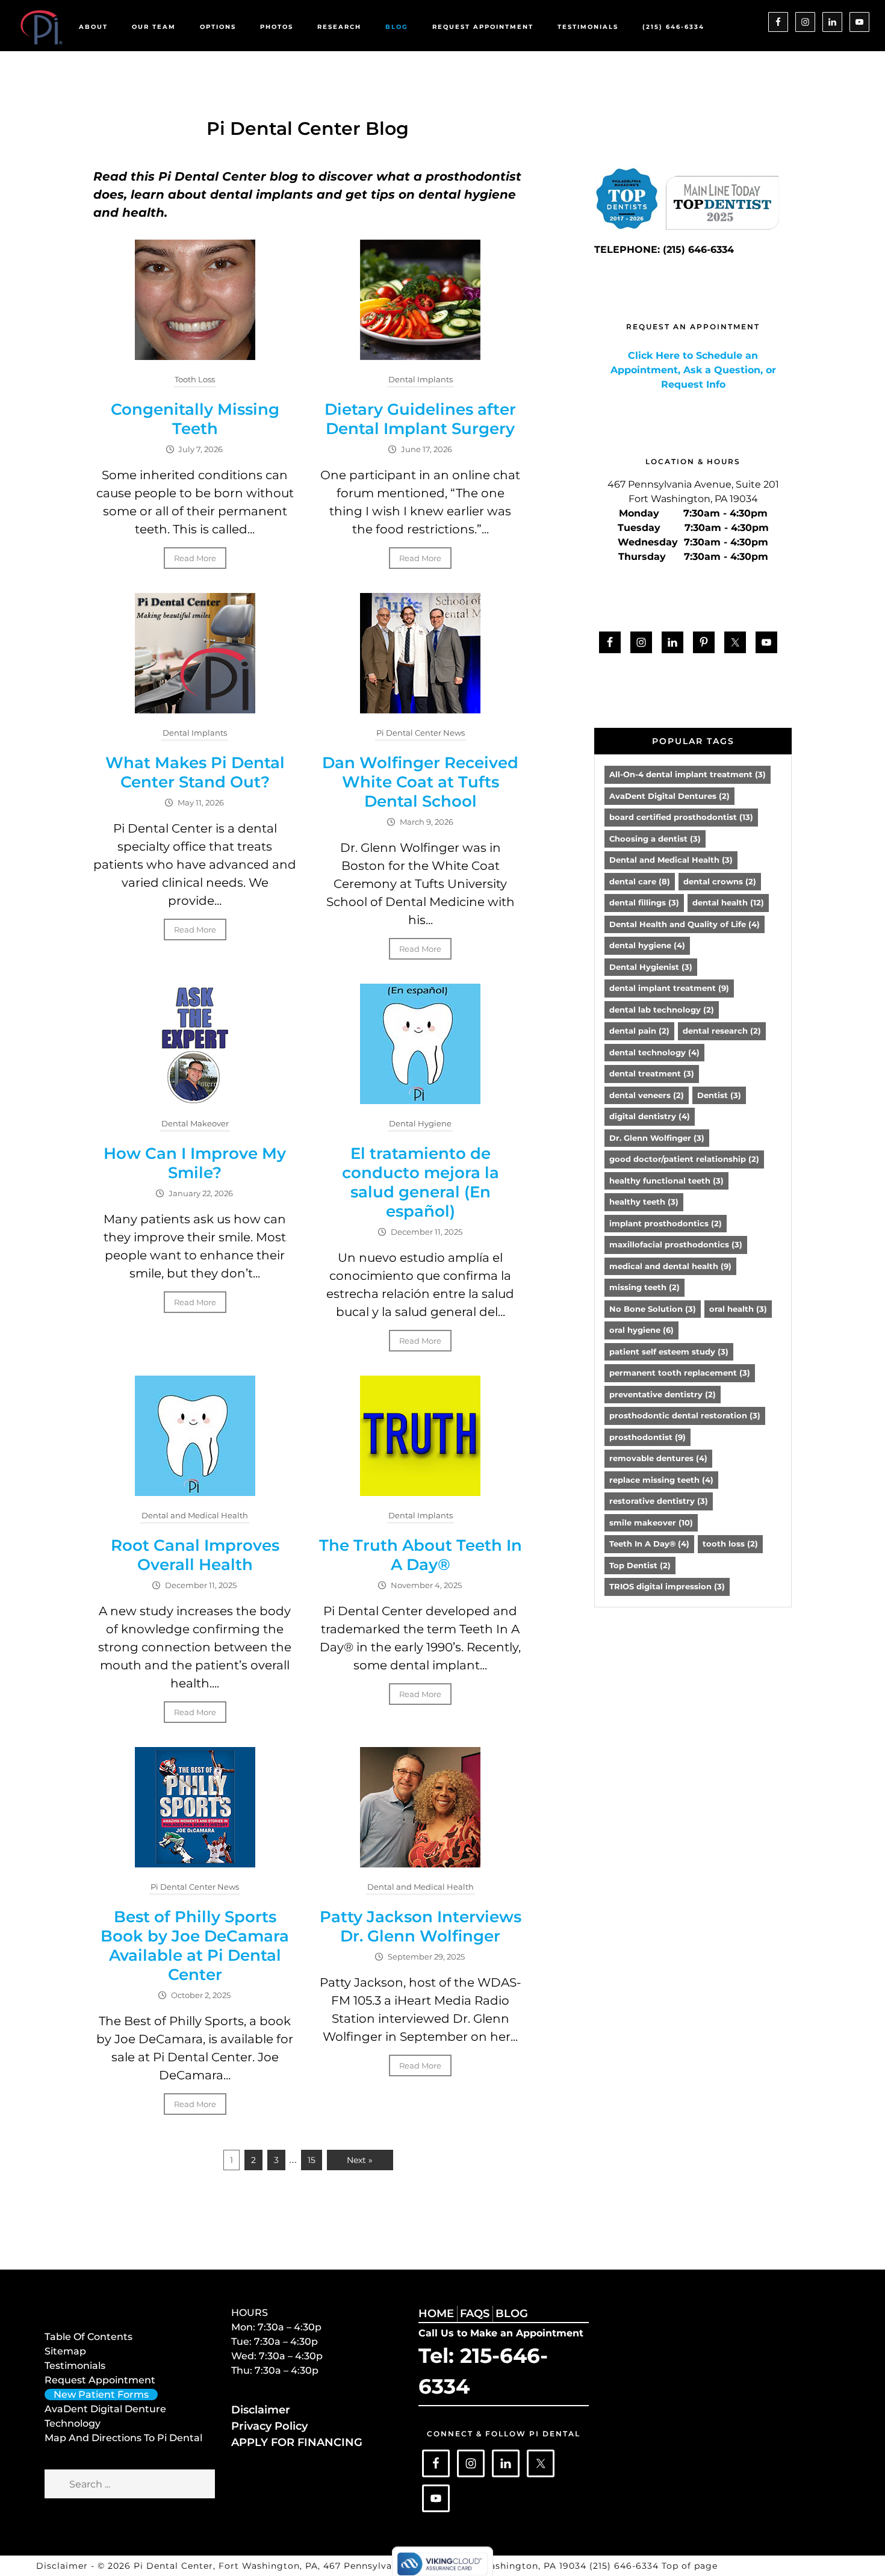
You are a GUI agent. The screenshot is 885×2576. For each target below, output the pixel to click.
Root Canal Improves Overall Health (195, 1555)
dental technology (654, 1052)
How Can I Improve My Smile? (195, 1163)
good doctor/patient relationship (684, 1159)
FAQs (475, 2314)
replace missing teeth (661, 1480)
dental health (728, 902)
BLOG (512, 2314)
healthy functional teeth (666, 1181)
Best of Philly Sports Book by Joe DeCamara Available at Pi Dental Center (195, 1946)
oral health (738, 1309)
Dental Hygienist (651, 967)
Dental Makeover (195, 1123)
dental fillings (644, 902)
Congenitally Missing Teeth (195, 419)
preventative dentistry (663, 1394)
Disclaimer (261, 2410)
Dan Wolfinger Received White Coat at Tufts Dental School (420, 782)
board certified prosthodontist (681, 817)
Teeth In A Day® (649, 1544)
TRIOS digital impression (667, 1586)
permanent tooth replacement (680, 1373)
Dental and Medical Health (195, 1515)
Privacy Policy (269, 2426)
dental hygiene (647, 945)
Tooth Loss (195, 379)
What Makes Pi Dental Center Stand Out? (195, 772)
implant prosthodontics (666, 1223)
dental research (722, 1031)
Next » (360, 2160)
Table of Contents (88, 2337)
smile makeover (651, 1522)
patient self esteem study (669, 1352)
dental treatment (652, 1073)
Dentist (719, 1095)
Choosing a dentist (655, 839)
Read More (195, 558)
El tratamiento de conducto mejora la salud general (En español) (421, 1182)
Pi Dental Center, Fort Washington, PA (226, 2566)
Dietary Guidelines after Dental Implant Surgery (420, 419)
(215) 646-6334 (626, 2566)
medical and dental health (670, 1266)
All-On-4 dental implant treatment (688, 774)
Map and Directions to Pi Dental (123, 2438)
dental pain (639, 1031)
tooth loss (730, 1544)
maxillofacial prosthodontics (676, 1244)
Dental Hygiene (420, 1123)
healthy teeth (644, 1202)
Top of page (690, 2566)
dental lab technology (662, 1010)
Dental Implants (421, 379)
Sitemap (65, 2351)
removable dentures (658, 1458)
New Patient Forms (101, 2394)
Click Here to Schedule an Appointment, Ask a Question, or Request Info (693, 370)
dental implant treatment (669, 988)
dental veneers (647, 1095)
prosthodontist (647, 1437)
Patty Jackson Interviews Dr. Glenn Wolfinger (421, 1926)
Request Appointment (100, 2380)
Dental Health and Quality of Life (685, 924)
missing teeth (644, 1287)
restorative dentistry (659, 1501)
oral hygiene (641, 1330)
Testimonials (75, 2366)
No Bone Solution (653, 1309)
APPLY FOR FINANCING (297, 2442)
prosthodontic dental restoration (685, 1415)
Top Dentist (640, 1565)
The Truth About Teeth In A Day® (421, 1555)
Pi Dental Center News (421, 733)
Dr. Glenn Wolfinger (657, 1138)
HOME (436, 2314)
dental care (640, 881)
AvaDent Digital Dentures (669, 796)
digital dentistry (650, 1116)
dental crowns (720, 881)
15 (312, 2160)
